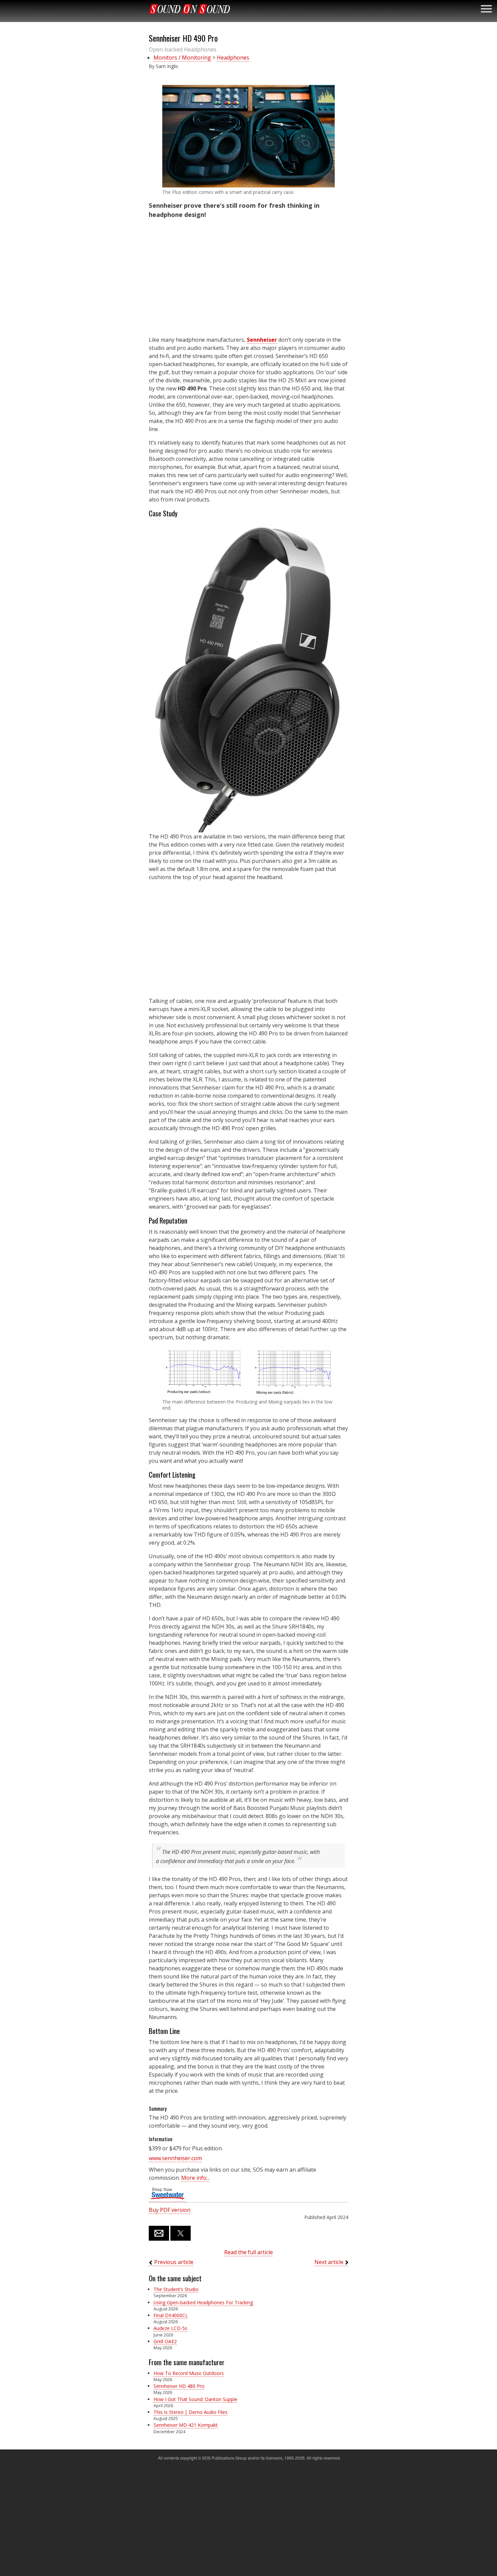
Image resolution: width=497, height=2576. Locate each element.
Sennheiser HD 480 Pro (179, 2386)
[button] (249, 136)
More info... (195, 2178)
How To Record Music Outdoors (189, 2373)
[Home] (189, 9)
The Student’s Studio (176, 2289)
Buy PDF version (170, 2210)
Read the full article (249, 2252)
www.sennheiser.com (175, 2158)
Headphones (233, 58)
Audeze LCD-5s (170, 2328)
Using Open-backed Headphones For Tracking (203, 2302)
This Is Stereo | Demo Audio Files (191, 2412)
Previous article (174, 2262)
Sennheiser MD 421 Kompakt (186, 2425)
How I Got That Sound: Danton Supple (195, 2399)
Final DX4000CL (171, 2315)
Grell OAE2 (165, 2341)
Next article (329, 2262)
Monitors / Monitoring (182, 58)
